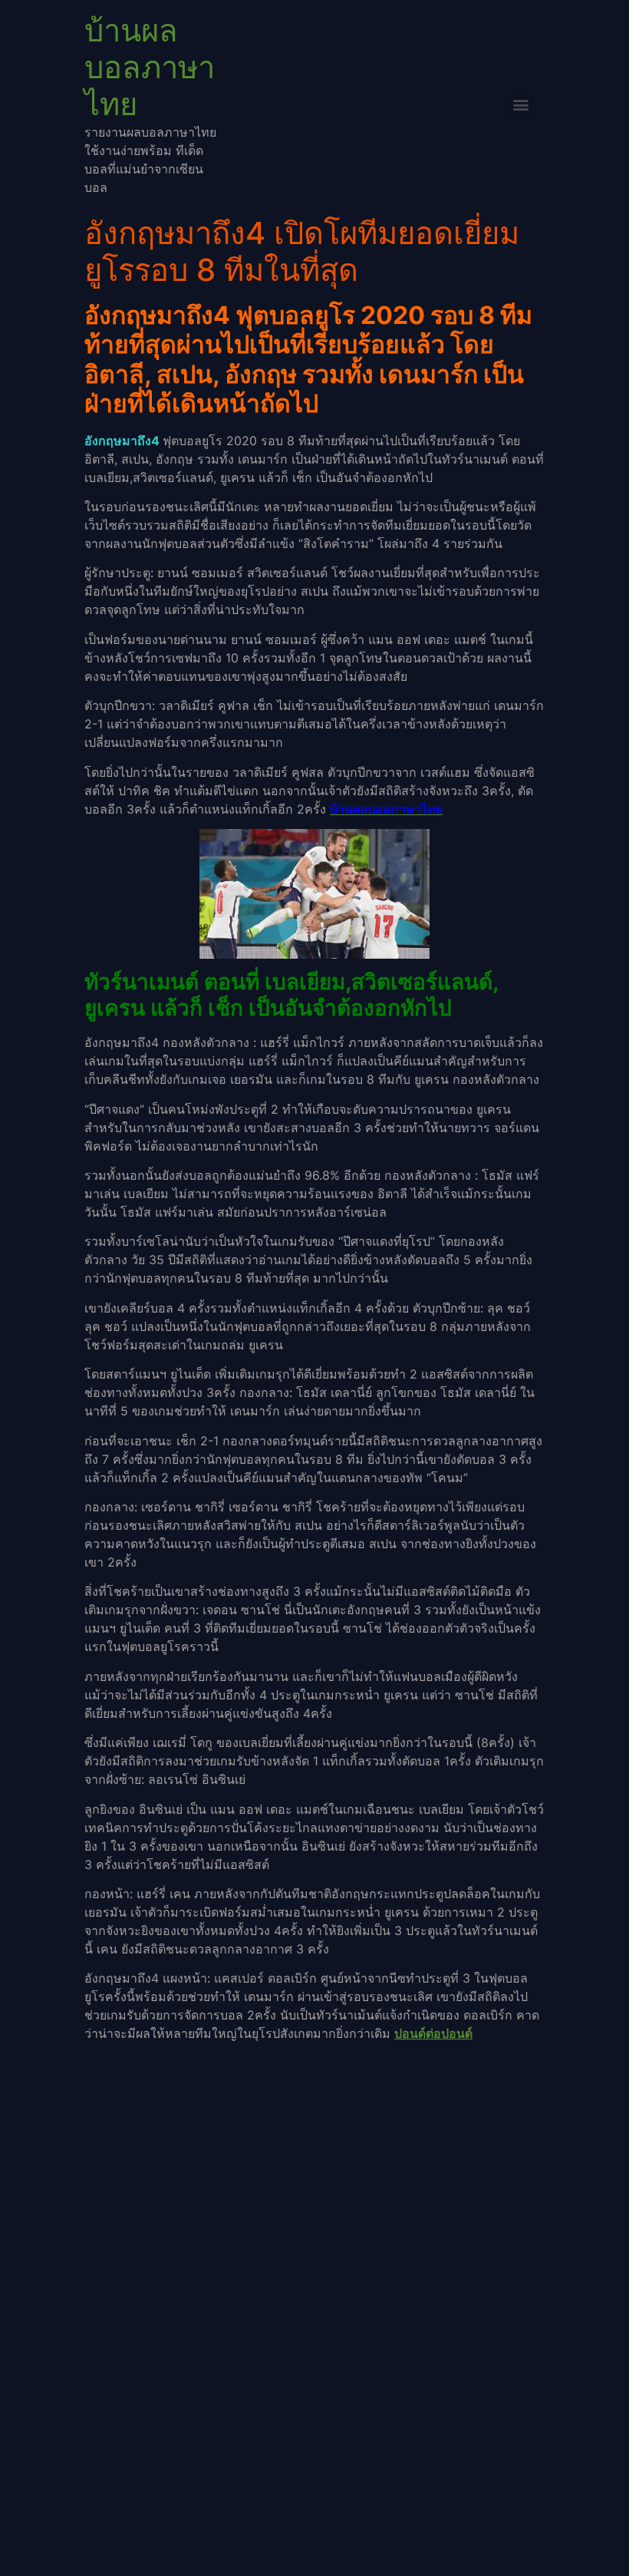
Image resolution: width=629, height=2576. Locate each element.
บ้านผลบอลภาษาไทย (150, 67)
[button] (520, 105)
